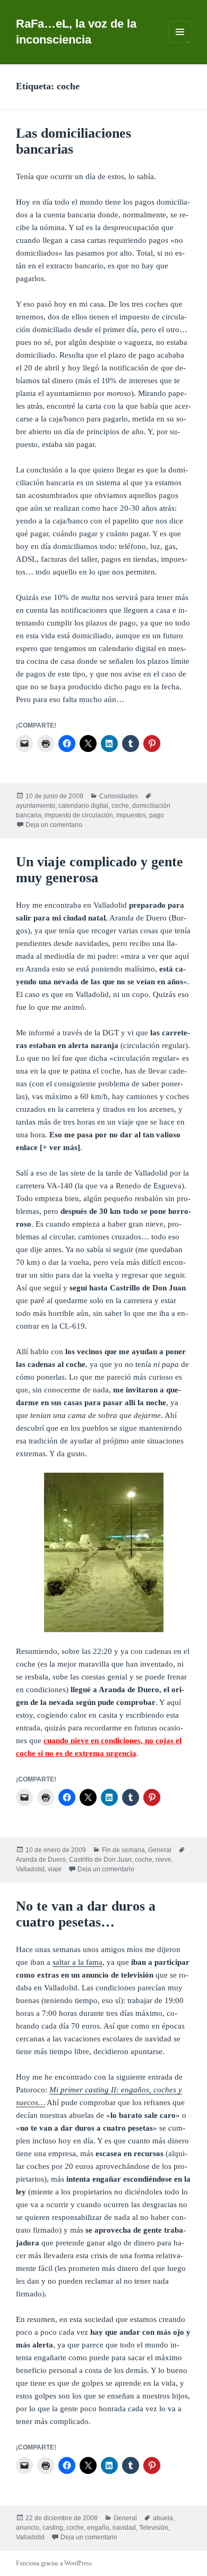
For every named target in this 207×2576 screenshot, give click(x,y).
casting (53, 2528)
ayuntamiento (36, 806)
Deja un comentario (54, 825)
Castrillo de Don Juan (100, 1860)
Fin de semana (123, 1850)
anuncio (28, 2528)
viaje (55, 1869)
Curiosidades (119, 796)
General (160, 1850)
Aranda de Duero (41, 1860)
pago (157, 815)
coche (120, 806)
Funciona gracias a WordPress (54, 2563)
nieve (163, 1860)
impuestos (131, 815)
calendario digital (83, 806)
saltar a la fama (77, 1962)
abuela (163, 2518)
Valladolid (30, 1869)
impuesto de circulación (79, 815)
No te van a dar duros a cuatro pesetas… (86, 1914)
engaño (98, 2528)
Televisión (154, 2528)
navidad (124, 2528)
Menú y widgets (180, 43)
